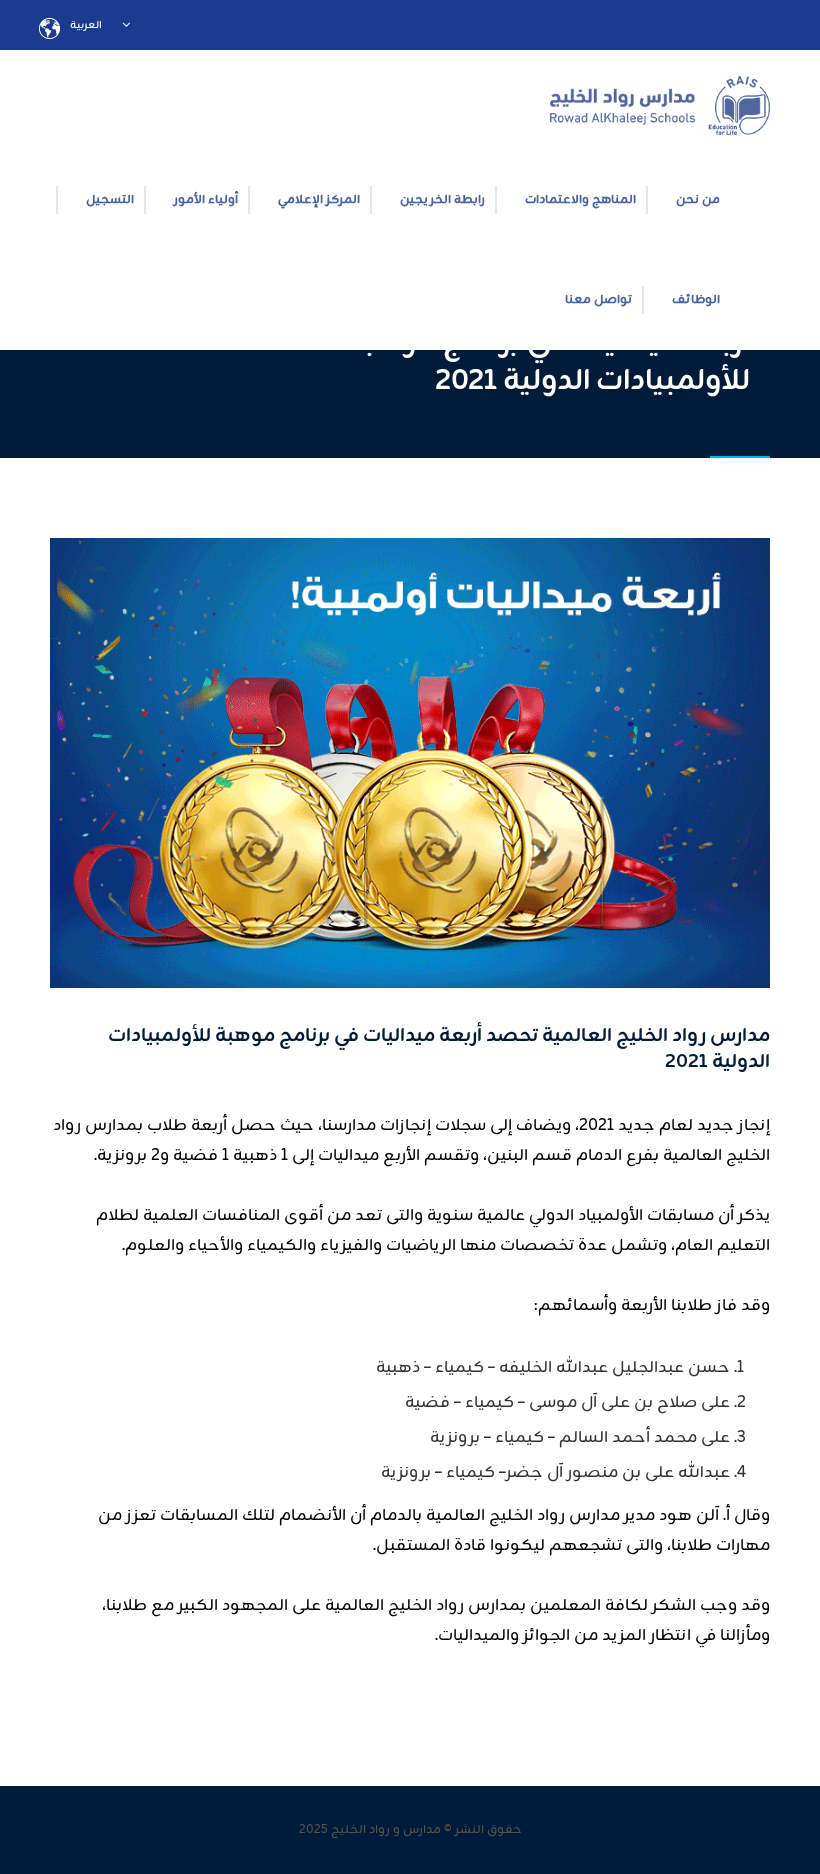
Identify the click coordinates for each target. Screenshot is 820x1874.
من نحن (698, 200)
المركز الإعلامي (319, 200)
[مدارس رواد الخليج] (660, 100)
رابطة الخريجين (442, 200)
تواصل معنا (598, 300)
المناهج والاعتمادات (580, 200)
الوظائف (696, 300)
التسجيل (110, 200)
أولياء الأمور (206, 200)
